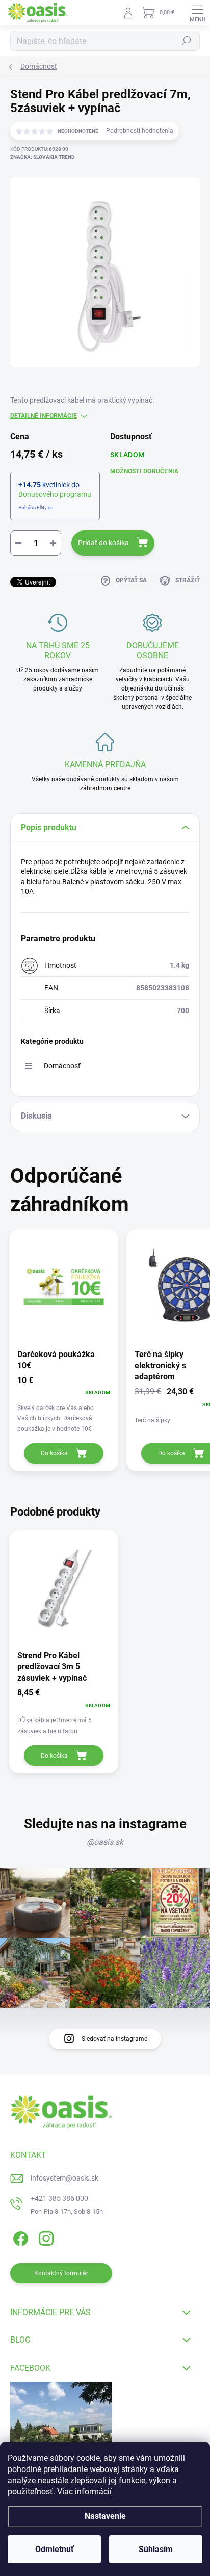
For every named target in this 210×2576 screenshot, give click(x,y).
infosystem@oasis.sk (64, 2178)
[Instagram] (45, 2237)
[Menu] (197, 13)
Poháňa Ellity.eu (36, 507)
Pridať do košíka (103, 543)
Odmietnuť (55, 2549)
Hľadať (187, 41)
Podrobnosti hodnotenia (140, 131)
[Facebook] (19, 2237)
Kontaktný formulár (61, 2273)
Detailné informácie (44, 416)
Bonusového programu (55, 494)
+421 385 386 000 (59, 2198)
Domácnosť (62, 1066)
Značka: (43, 157)
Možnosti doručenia (144, 471)
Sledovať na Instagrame (114, 2039)
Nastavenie (105, 2516)
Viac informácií (84, 2492)
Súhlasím (156, 2549)
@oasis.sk (105, 1842)
